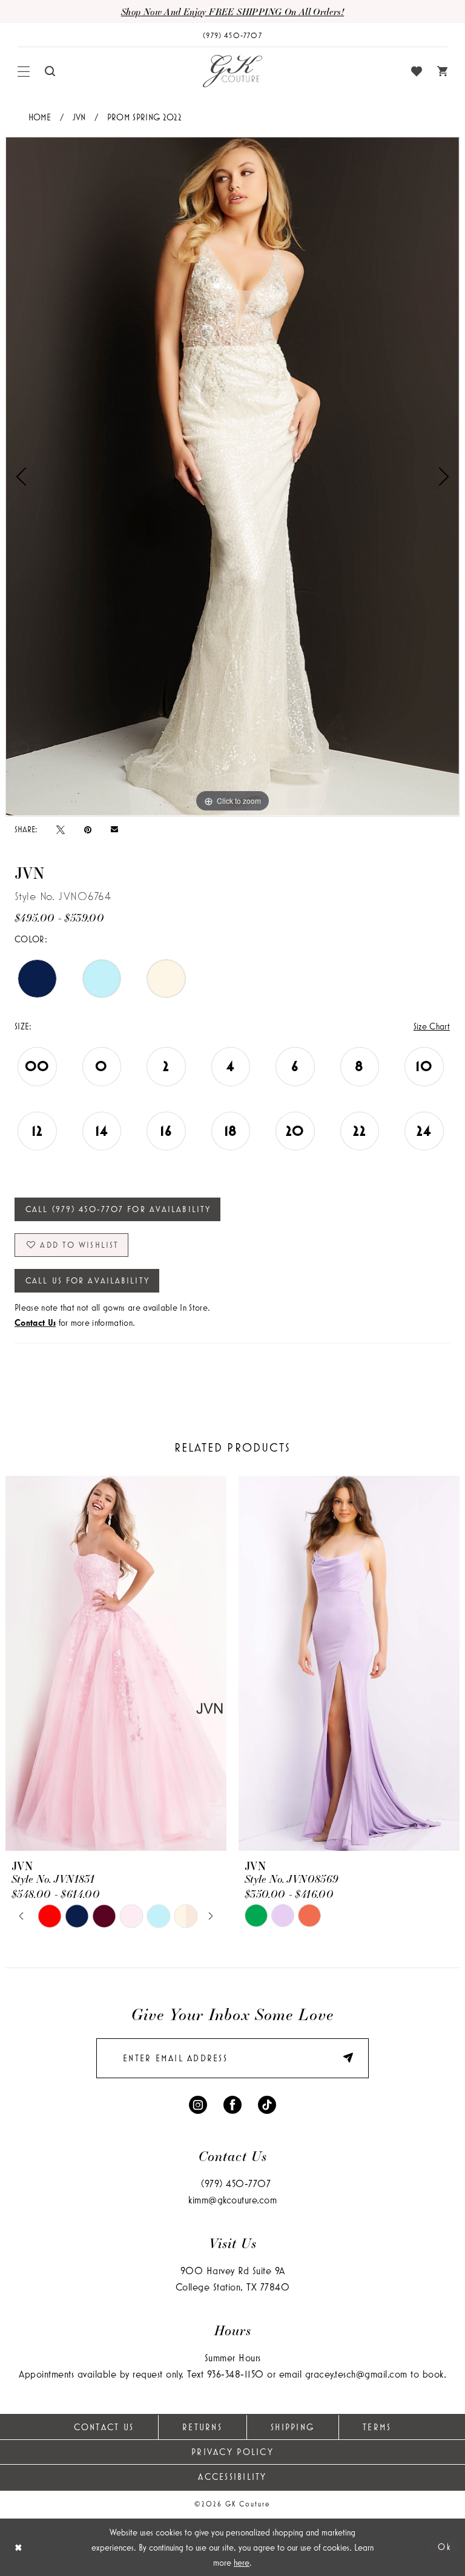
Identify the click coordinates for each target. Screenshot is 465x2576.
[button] (24, 71)
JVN (79, 117)
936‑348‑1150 (236, 2374)
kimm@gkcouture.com (232, 2199)
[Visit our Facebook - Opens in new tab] (232, 2104)
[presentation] (116, 1664)
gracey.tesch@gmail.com (356, 2374)
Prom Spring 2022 (144, 117)
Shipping (292, 2427)
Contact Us (104, 2427)
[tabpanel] (232, 476)
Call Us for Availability (87, 1280)
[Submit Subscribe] (342, 2058)
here (242, 2562)
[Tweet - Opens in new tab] (61, 829)
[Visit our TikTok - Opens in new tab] (267, 2104)
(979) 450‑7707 (236, 2183)
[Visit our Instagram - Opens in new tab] (198, 2104)
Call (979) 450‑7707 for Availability (118, 1209)
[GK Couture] (232, 71)
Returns (202, 2427)
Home (40, 117)
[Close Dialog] (18, 2547)
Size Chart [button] (432, 1026)
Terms (377, 2427)
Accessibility (232, 2477)
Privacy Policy (232, 2452)
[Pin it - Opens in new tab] (88, 829)
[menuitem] (24, 71)
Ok (445, 2547)
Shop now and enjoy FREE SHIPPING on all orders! (232, 11)
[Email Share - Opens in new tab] (114, 830)
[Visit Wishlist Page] (417, 71)
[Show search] (50, 71)
